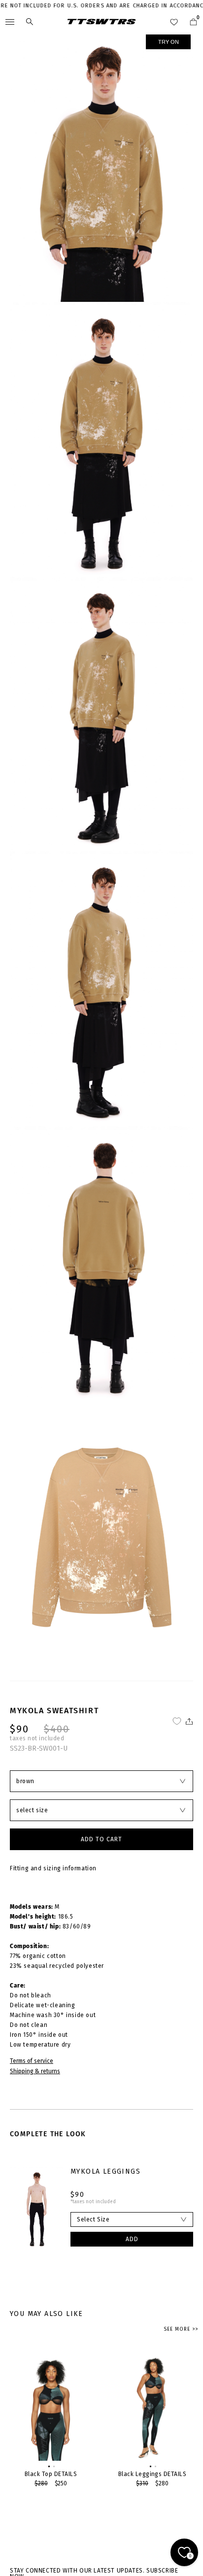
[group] (51, 2420)
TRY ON (169, 42)
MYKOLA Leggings (105, 2171)
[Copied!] (188, 1721)
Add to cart (101, 1839)
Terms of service (32, 2061)
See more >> (181, 2329)
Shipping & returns (35, 2071)
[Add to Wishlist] (177, 1721)
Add (132, 2239)
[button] (48, 2466)
